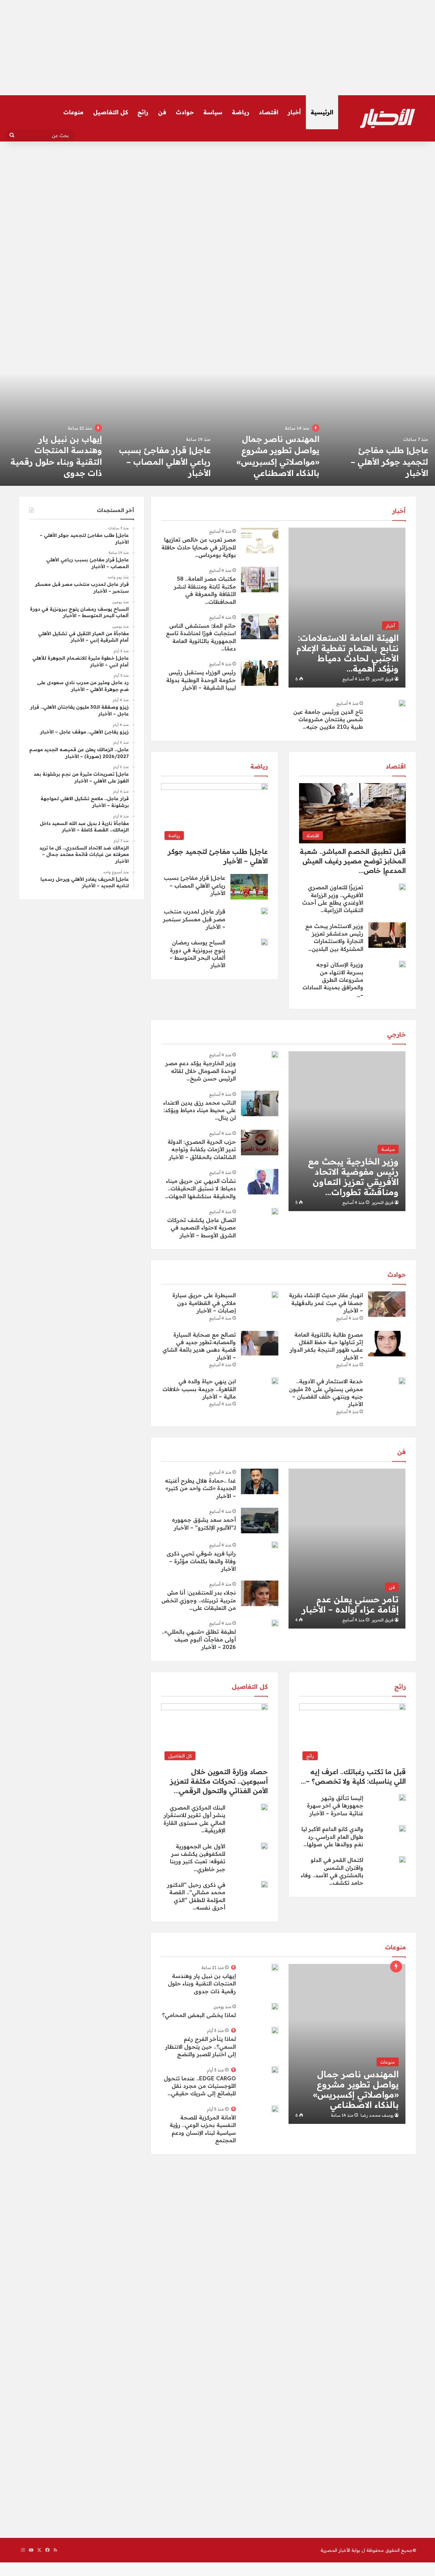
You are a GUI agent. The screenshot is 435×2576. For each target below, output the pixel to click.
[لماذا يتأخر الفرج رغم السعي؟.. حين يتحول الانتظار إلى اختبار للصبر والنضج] (275, 2030)
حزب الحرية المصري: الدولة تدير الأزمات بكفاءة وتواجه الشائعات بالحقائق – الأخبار (202, 1149)
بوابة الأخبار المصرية (340, 2550)
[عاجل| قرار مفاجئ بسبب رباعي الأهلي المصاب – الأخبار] (381, 419)
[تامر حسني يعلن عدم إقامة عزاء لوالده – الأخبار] (347, 1549)
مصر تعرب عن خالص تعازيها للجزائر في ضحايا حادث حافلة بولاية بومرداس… (199, 547)
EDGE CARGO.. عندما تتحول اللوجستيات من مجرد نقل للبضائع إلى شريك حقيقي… (200, 2086)
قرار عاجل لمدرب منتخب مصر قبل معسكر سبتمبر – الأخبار (163, 461)
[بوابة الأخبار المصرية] (387, 118)
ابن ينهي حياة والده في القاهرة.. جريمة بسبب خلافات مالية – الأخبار (199, 1389)
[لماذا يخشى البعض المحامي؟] (54, 419)
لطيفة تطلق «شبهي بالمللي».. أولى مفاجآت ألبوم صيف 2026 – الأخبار (199, 1639)
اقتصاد (269, 112)
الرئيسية (322, 112)
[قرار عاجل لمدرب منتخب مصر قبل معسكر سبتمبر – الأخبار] (163, 419)
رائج (143, 112)
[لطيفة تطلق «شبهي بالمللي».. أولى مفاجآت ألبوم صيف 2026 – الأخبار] (275, 1623)
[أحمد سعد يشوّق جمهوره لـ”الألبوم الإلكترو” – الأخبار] (260, 1521)
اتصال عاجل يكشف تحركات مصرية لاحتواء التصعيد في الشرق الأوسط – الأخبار (202, 1228)
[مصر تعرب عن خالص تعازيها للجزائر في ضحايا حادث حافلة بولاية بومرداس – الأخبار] (260, 540)
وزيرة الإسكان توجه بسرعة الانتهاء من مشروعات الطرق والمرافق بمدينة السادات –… (333, 980)
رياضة (241, 112)
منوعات (73, 112)
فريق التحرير (383, 679)
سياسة (213, 112)
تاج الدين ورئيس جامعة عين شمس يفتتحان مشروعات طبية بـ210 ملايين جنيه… (328, 719)
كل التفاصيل (110, 112)
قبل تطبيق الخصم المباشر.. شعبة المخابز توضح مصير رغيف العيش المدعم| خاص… (353, 861)
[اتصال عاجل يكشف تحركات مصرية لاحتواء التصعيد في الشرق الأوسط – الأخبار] (275, 1211)
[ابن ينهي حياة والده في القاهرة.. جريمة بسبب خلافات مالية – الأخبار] (275, 1381)
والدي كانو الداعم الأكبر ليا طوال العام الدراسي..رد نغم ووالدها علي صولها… (332, 1837)
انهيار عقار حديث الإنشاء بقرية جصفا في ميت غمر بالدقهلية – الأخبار (326, 1303)
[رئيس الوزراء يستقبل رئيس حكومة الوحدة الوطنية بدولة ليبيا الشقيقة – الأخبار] (260, 673)
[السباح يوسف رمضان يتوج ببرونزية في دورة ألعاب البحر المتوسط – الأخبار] (264, 942)
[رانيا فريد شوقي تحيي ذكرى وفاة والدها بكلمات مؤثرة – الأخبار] (275, 1545)
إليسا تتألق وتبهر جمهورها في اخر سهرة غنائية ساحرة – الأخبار (335, 1806)
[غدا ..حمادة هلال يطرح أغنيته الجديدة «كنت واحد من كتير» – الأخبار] (260, 1481)
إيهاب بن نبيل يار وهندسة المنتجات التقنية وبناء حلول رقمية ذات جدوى (202, 1984)
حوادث (185, 112)
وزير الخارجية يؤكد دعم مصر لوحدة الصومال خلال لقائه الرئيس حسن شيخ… (201, 1071)
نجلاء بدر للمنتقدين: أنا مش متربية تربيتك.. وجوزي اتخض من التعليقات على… (199, 1600)
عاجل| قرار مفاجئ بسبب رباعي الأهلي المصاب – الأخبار (382, 461)
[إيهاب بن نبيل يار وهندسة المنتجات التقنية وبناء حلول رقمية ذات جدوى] (272, 419)
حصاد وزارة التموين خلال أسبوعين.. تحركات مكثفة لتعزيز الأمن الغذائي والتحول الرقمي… (219, 1781)
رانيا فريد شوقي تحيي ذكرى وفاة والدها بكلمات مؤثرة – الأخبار (201, 1561)
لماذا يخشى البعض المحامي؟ (199, 2015)
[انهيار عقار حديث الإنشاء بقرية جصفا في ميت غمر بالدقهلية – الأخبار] (387, 1304)
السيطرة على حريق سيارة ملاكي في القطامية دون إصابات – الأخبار (204, 1303)
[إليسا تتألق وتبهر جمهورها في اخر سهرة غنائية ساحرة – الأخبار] (402, 1798)
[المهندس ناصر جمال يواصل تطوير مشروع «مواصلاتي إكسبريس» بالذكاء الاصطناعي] (347, 2044)
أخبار (294, 112)
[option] (381, 419)
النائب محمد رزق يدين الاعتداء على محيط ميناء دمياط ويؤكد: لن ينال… (199, 1110)
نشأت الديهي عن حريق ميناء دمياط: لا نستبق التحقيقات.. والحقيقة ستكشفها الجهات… (201, 1188)
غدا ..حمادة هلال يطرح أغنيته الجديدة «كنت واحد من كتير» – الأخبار (200, 1488)
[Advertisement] (217, 48)
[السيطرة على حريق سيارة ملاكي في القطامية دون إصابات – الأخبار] (275, 1295)
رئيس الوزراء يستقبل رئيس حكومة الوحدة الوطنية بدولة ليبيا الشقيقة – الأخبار (201, 680)
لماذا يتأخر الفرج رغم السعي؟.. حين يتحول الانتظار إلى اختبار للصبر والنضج (201, 2046)
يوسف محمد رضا (377, 2115)
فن (162, 112)
